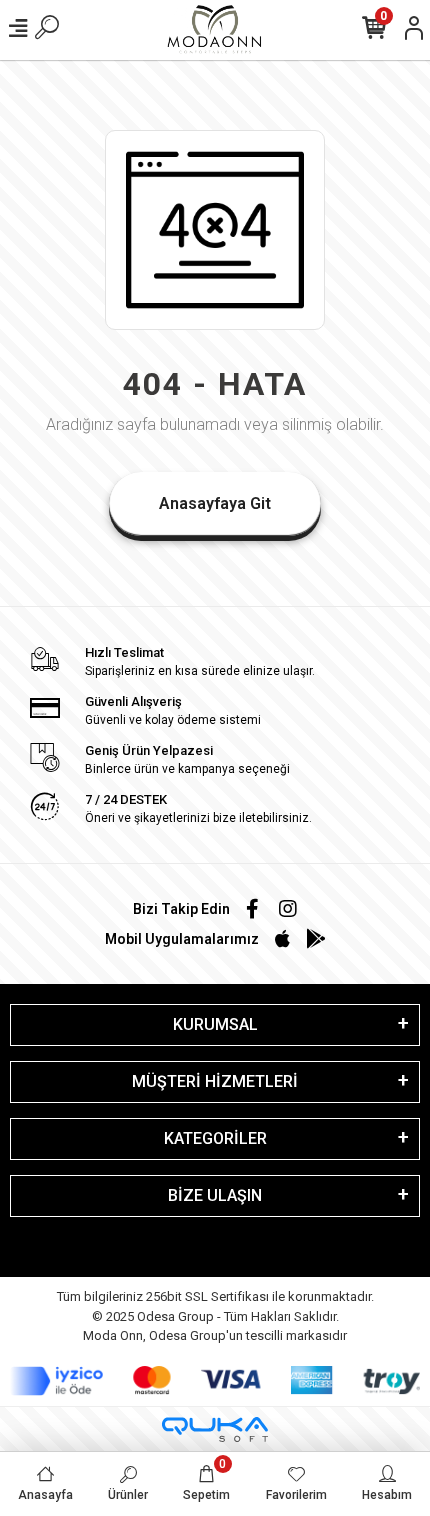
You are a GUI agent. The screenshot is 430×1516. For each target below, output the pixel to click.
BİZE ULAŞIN (215, 1195)
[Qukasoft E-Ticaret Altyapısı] (215, 1429)
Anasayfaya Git (215, 503)
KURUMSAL (215, 1024)
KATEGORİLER (215, 1138)
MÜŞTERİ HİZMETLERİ (215, 1081)
